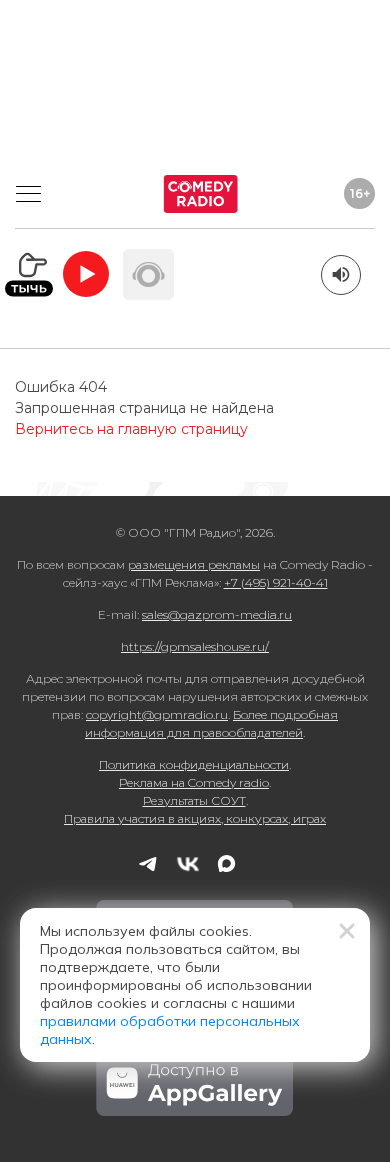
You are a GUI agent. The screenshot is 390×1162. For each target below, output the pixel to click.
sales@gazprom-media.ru (217, 614)
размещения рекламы (194, 564)
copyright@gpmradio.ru (157, 714)
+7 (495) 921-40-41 (276, 582)
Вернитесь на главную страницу (131, 429)
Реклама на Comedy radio (194, 782)
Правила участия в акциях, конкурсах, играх (195, 818)
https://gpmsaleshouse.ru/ (195, 646)
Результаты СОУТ (194, 800)
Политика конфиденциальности (194, 764)
